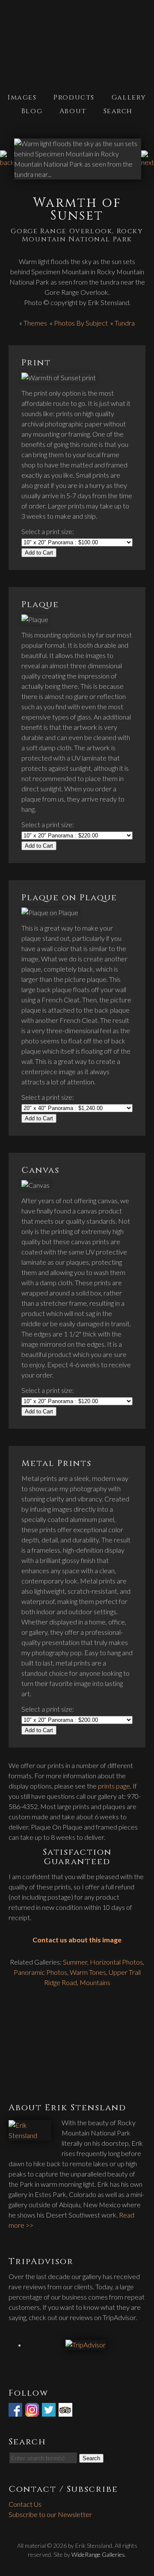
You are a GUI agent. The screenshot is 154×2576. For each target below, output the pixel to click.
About (73, 111)
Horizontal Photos (116, 1962)
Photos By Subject (81, 323)
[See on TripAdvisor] (66, 2411)
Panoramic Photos (40, 1972)
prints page (114, 1786)
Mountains (95, 1982)
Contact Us (25, 2504)
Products (74, 97)
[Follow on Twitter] (50, 2411)
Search (118, 111)
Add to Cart (39, 553)
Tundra (125, 323)
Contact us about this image (77, 1940)
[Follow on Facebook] (16, 2411)
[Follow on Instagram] (33, 2411)
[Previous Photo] (7, 162)
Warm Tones (88, 1972)
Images (22, 97)
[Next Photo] (148, 162)
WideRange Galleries (98, 2554)
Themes (35, 323)
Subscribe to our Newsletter (50, 2514)
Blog (32, 111)
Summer (75, 1962)
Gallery (129, 97)
